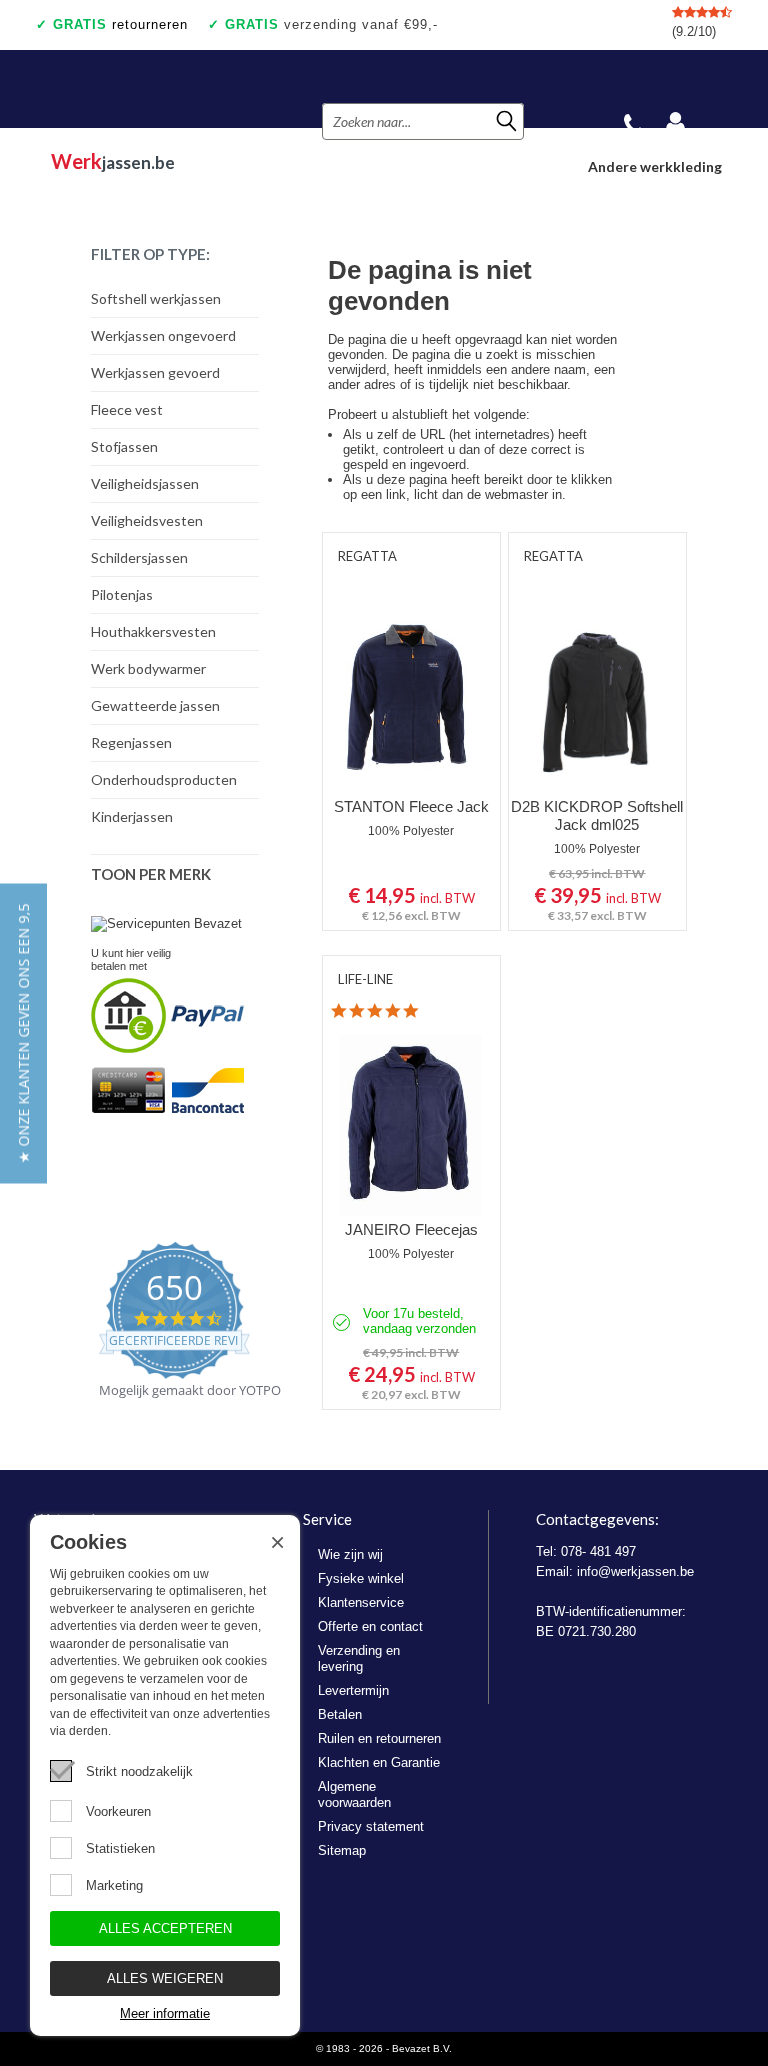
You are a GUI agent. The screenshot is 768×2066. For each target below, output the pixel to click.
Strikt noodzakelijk (139, 1771)
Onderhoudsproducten (164, 779)
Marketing (114, 1885)
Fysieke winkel (361, 1578)
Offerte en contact (370, 1626)
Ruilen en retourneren (379, 1738)
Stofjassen (124, 446)
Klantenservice (361, 1602)
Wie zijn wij (350, 1554)
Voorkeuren (118, 1811)
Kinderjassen (132, 816)
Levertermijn (353, 1690)
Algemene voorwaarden (354, 1794)
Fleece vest (127, 409)
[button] (23, 1033)
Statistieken (120, 1848)
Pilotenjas (122, 594)
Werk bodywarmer (148, 668)
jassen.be (113, 161)
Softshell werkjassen (156, 298)
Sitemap (342, 1850)
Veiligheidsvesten (147, 520)
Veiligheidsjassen (145, 483)
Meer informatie (165, 2013)
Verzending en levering (359, 1658)
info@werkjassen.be (635, 1571)
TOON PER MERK (151, 874)
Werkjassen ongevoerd (163, 335)
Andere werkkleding (655, 166)
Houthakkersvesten (153, 631)
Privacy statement (371, 1826)
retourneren (120, 24)
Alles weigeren (165, 1978)
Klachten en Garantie (379, 1762)
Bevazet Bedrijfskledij (153, 89)
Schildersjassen (139, 557)
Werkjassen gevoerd (155, 372)
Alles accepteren (165, 1928)
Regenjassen (131, 742)
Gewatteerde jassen (155, 705)
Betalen (340, 1714)
